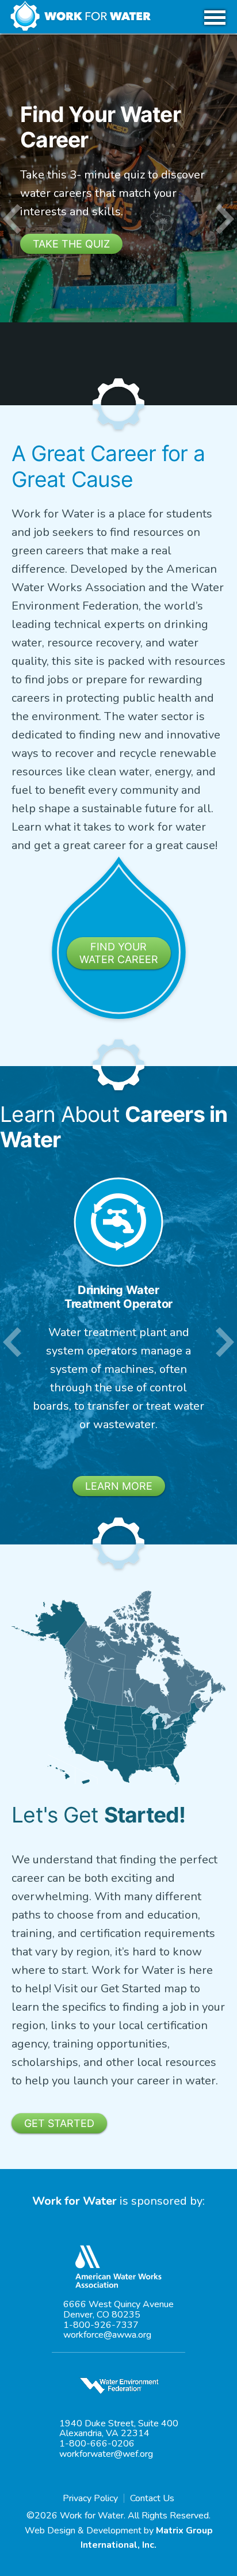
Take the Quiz (71, 244)
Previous (12, 220)
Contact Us (152, 2498)
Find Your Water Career (119, 953)
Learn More (119, 1486)
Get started (59, 2123)
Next (225, 220)
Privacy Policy (90, 2498)
